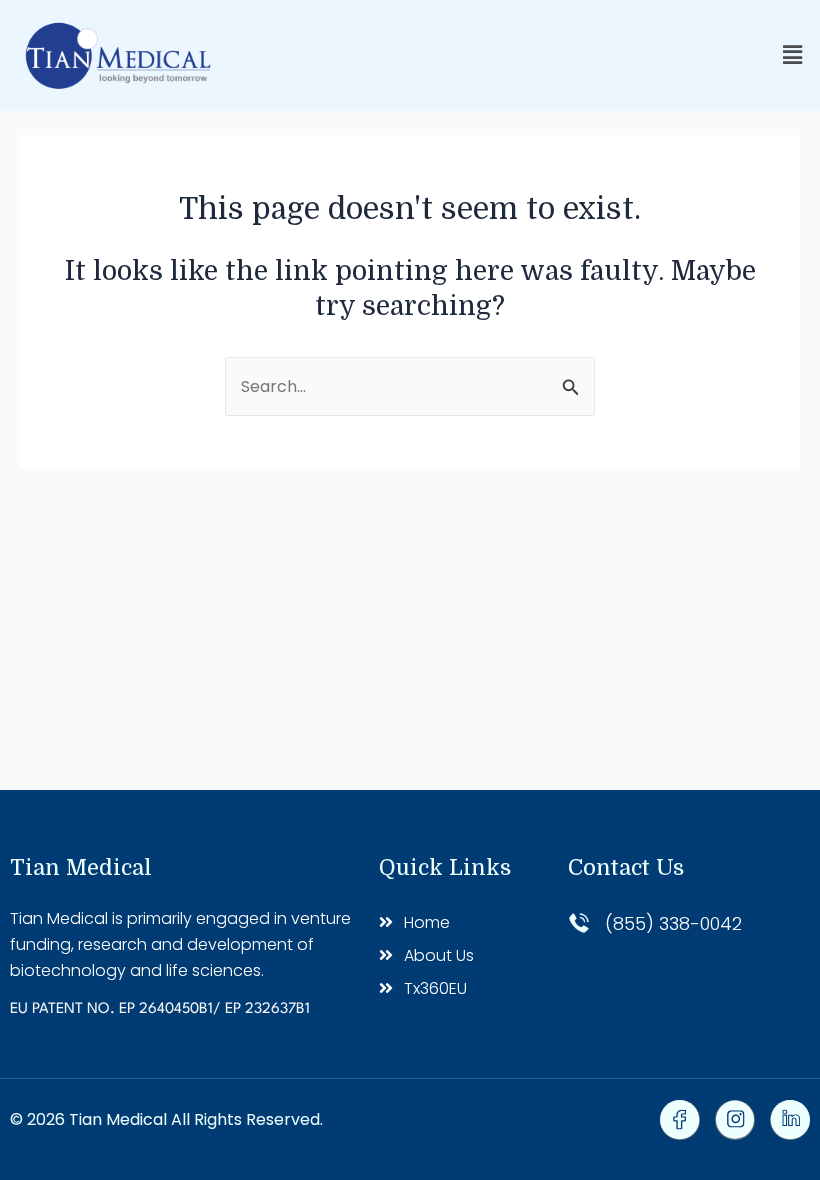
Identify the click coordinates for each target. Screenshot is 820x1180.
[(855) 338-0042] (579, 923)
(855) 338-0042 (673, 923)
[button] (793, 55)
